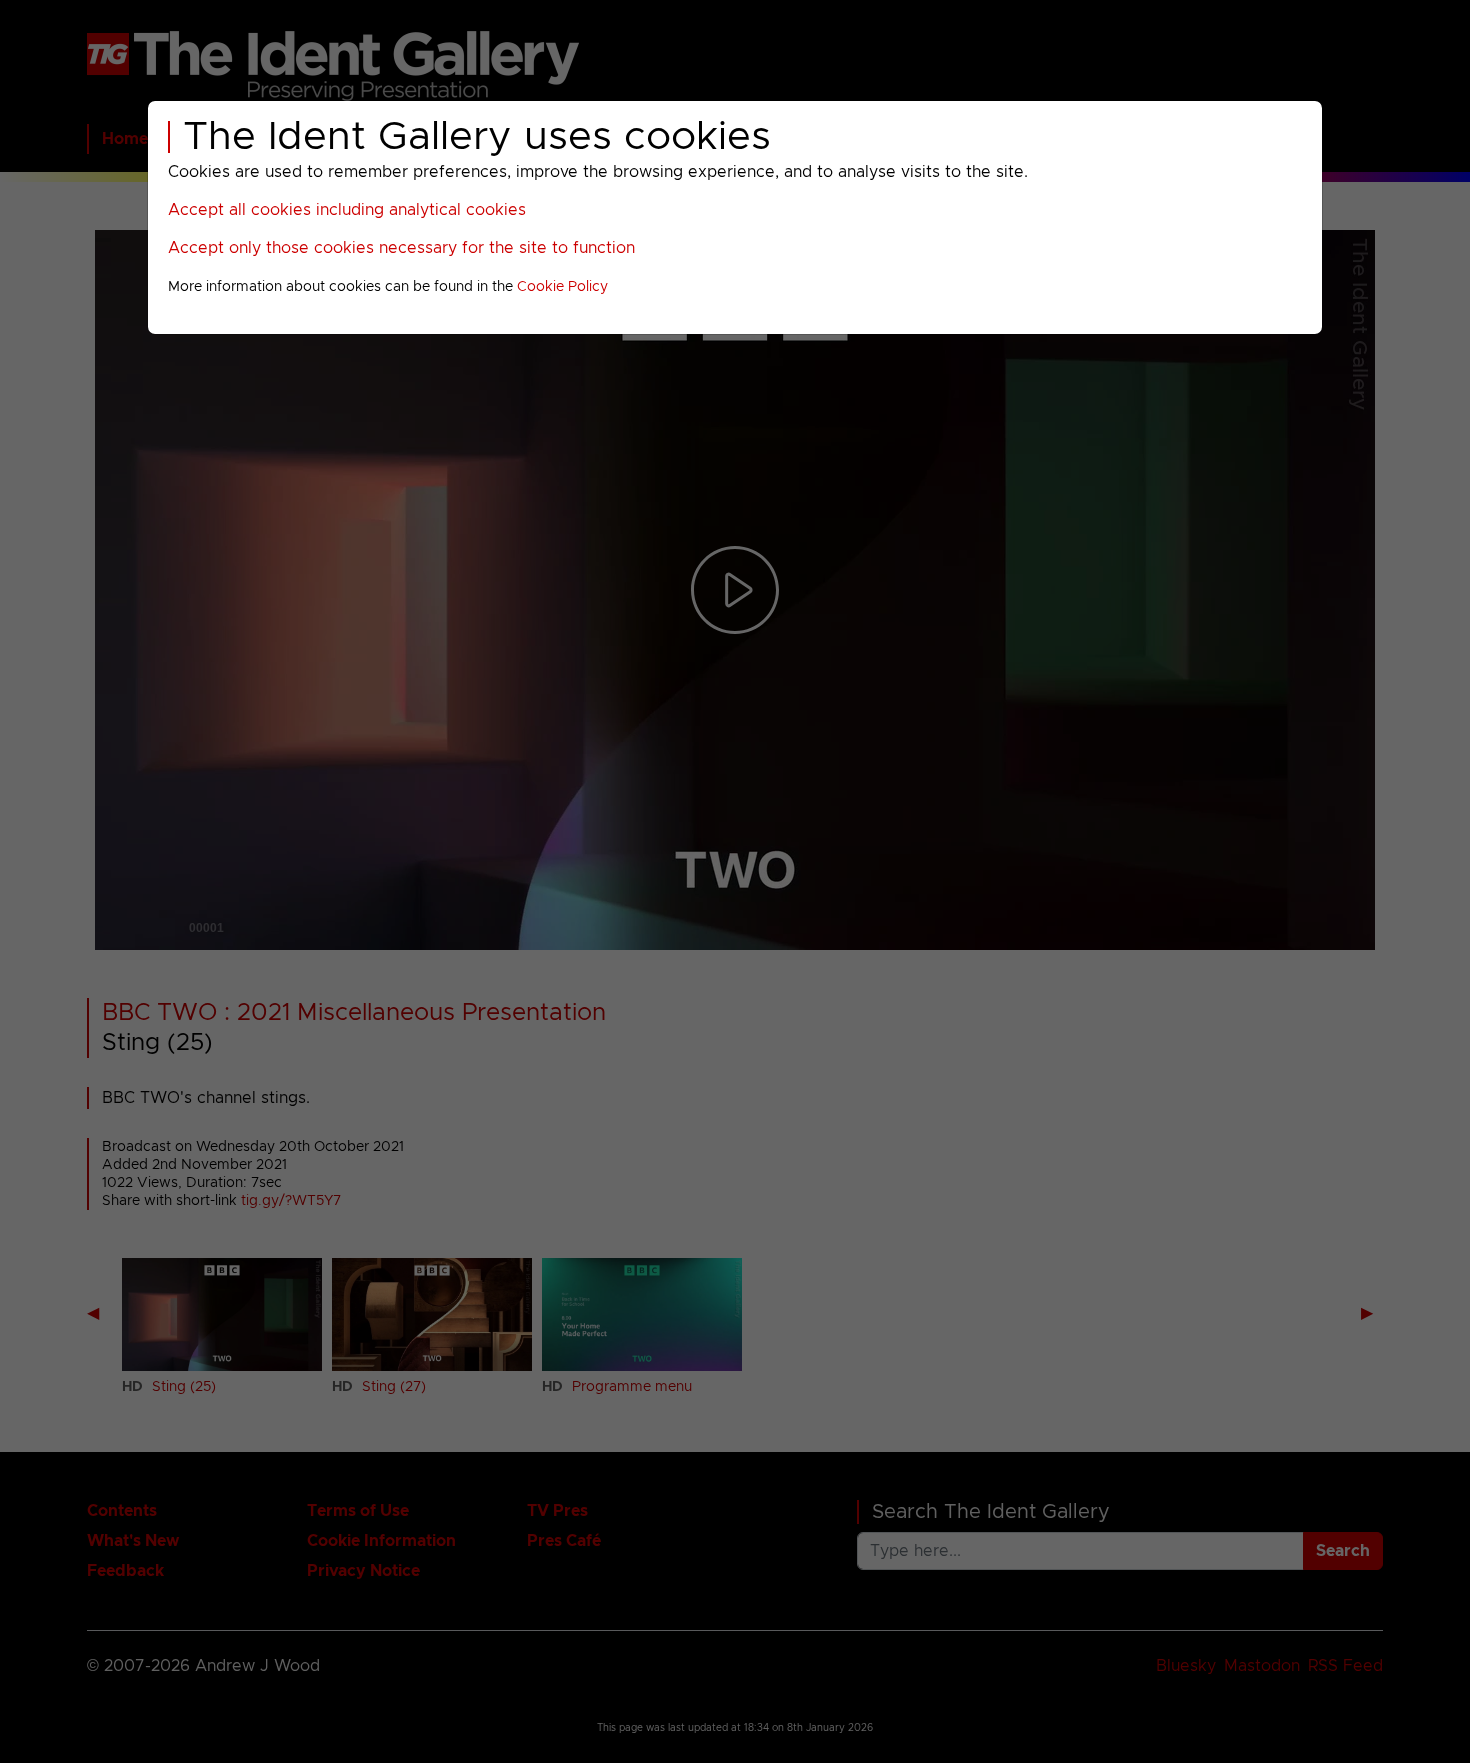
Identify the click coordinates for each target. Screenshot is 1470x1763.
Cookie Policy (562, 287)
